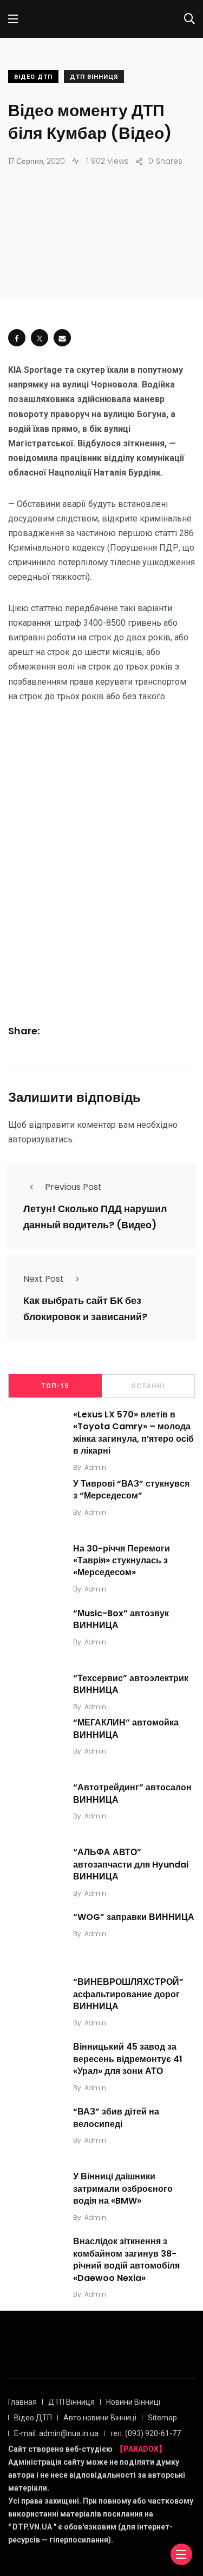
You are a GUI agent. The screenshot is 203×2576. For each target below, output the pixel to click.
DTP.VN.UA (32, 2527)
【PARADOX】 (141, 2449)
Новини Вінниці (133, 2402)
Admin (95, 1467)
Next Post (44, 1279)
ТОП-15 (55, 1386)
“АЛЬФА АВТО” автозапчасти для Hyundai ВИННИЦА (131, 1865)
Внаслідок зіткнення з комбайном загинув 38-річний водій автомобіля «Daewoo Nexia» (126, 2260)
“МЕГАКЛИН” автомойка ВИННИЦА (126, 1729)
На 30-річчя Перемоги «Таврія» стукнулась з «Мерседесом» (122, 1561)
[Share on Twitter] (40, 338)
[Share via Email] (62, 338)
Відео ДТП (33, 77)
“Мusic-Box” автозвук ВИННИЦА (121, 1619)
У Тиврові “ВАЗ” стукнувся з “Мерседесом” (131, 1490)
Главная (22, 2402)
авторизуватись (40, 1139)
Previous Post (73, 1187)
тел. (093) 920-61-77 (145, 2433)
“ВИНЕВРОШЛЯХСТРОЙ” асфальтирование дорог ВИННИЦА (128, 1994)
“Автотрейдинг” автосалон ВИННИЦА (132, 1794)
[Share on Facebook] (17, 338)
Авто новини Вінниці (100, 2418)
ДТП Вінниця (94, 77)
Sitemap (162, 2418)
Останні (148, 1386)
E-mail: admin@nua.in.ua (56, 2433)
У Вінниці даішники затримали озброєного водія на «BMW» (123, 2189)
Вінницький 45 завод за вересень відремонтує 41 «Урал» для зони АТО (128, 2059)
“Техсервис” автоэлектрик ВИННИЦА (131, 1684)
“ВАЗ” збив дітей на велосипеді (116, 2118)
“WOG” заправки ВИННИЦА (134, 1917)
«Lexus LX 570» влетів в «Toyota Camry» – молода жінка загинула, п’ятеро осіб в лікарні (133, 1433)
